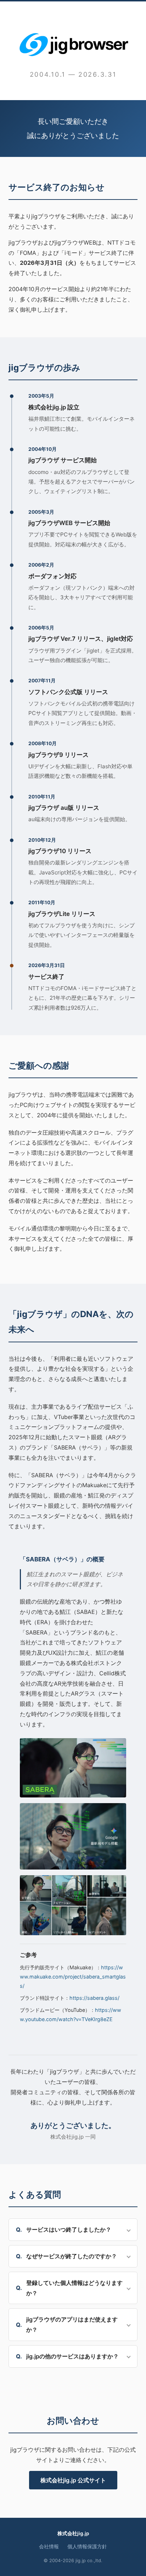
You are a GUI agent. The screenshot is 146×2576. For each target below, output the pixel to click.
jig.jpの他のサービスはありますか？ (72, 2356)
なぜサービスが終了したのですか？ (72, 2256)
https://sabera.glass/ (94, 1998)
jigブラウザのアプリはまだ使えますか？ (72, 2324)
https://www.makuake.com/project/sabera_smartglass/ (73, 1977)
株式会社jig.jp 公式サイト (73, 2480)
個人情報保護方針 (87, 2547)
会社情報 (49, 2547)
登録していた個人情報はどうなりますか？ (74, 2288)
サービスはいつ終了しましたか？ (69, 2230)
